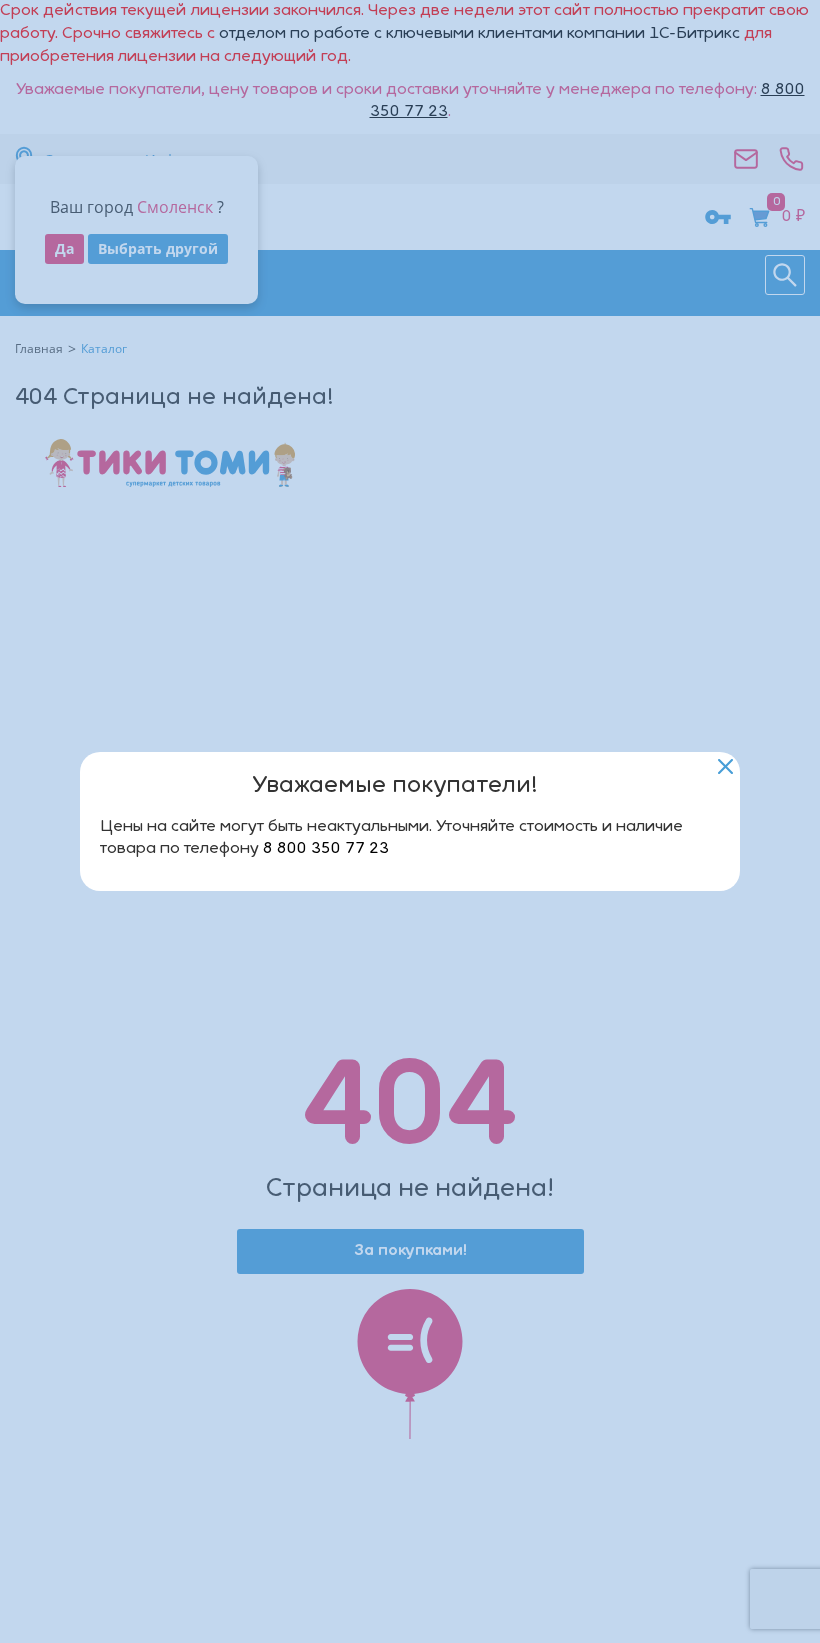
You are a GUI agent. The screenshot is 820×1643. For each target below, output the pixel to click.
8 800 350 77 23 (326, 849)
